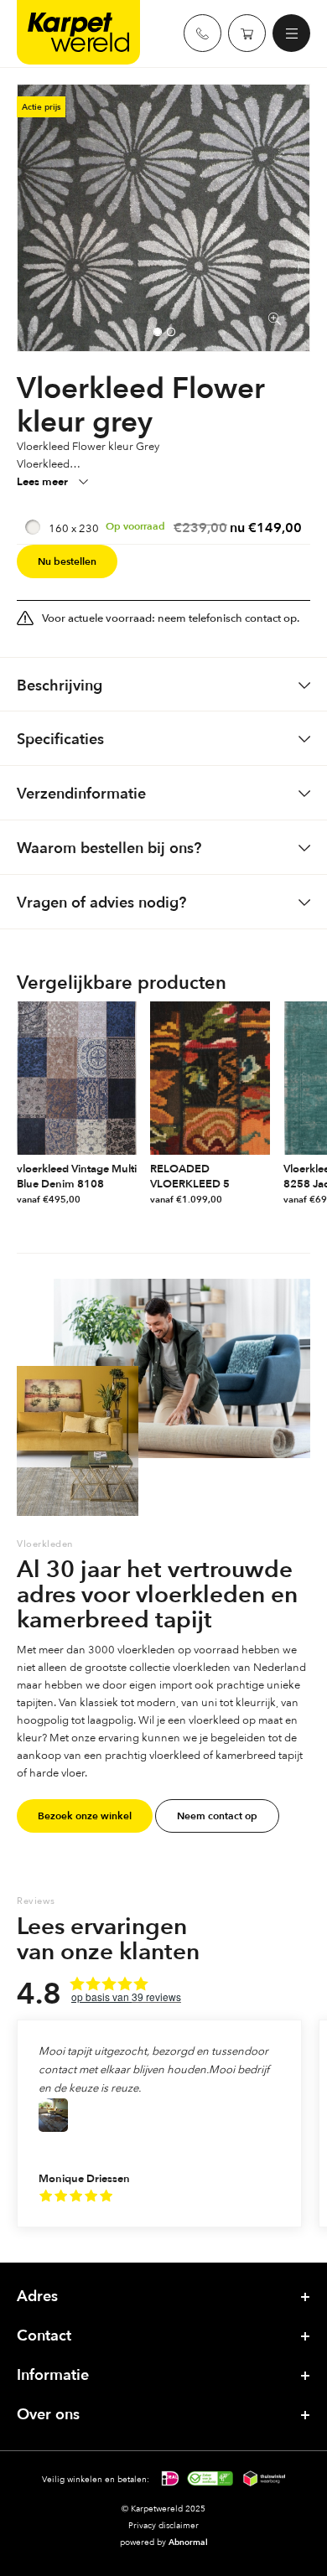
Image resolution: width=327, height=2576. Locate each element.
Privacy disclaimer (163, 2525)
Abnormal (188, 2542)
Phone (202, 33)
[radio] (163, 528)
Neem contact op (217, 1816)
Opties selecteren (128, 1200)
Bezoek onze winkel (85, 1816)
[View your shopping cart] (247, 33)
